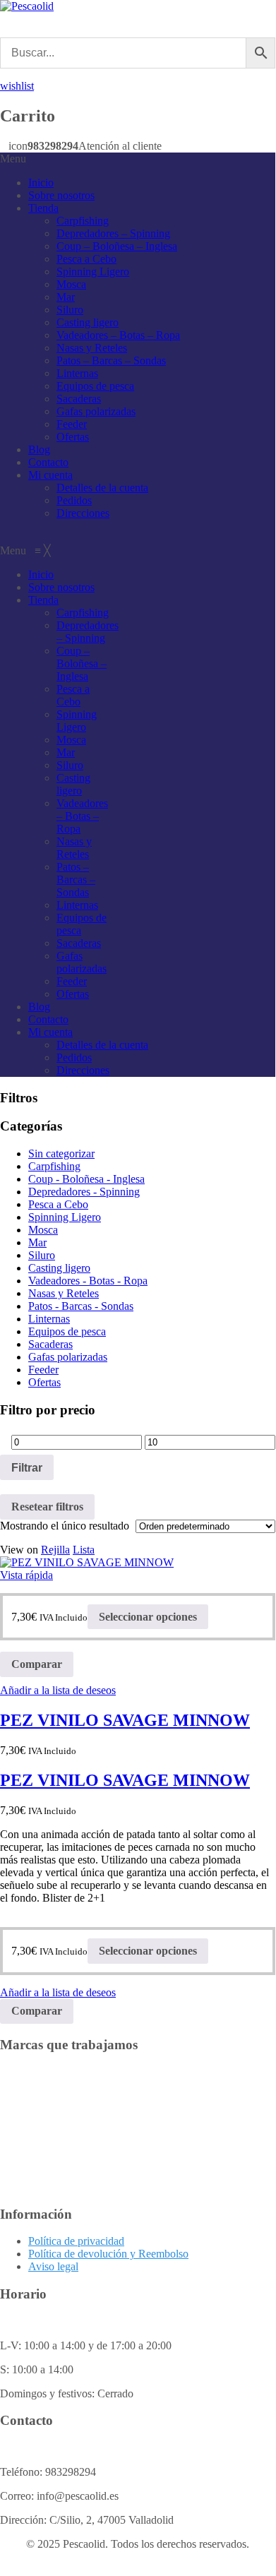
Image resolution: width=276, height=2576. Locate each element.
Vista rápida (26, 1575)
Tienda (43, 208)
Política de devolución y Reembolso (108, 2254)
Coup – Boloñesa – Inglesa (117, 246)
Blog (39, 449)
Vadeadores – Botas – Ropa (118, 335)
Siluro (70, 310)
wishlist (17, 86)
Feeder (72, 424)
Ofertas (73, 437)
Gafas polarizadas (96, 411)
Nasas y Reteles (92, 348)
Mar (66, 297)
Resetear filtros (47, 1507)
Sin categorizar (61, 1153)
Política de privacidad (76, 2241)
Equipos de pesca (95, 386)
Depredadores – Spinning (113, 233)
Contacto (48, 462)
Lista (84, 1550)
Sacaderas (79, 399)
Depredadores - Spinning (84, 1192)
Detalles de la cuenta (102, 488)
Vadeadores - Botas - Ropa (88, 1281)
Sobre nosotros (61, 195)
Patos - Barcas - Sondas (81, 1306)
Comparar (37, 1664)
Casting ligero (88, 322)
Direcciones (83, 513)
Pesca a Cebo (86, 259)
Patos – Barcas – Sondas (111, 360)
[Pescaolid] (27, 6)
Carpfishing (83, 221)
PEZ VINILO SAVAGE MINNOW (125, 1720)
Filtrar (27, 1467)
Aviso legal (53, 2266)
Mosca (71, 284)
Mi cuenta (50, 475)
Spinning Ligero (93, 272)
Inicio (41, 183)
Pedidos (74, 500)
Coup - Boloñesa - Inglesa (86, 1179)
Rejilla (55, 1550)
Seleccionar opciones (148, 1617)
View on (19, 1550)
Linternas (77, 373)
